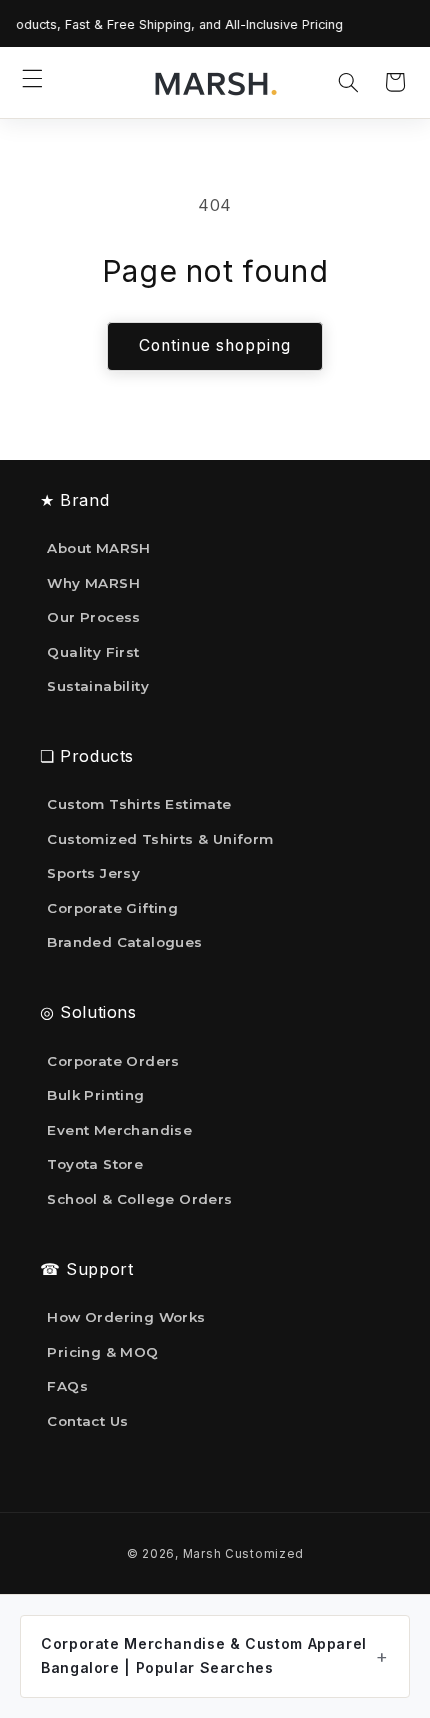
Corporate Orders (113, 1061)
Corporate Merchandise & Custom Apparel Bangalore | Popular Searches (204, 1656)
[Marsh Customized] (215, 83)
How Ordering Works (126, 1317)
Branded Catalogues (124, 942)
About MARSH (98, 548)
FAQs (67, 1386)
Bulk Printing (95, 1095)
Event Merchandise (119, 1130)
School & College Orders (139, 1199)
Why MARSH (93, 583)
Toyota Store (95, 1164)
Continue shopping (215, 345)
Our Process (93, 617)
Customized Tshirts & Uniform (160, 839)
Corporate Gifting (112, 908)
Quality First (93, 652)
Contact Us (87, 1421)
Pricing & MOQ (102, 1352)
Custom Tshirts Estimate (139, 804)
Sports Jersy (93, 873)
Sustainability (98, 686)
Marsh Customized (243, 1554)
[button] (33, 78)
